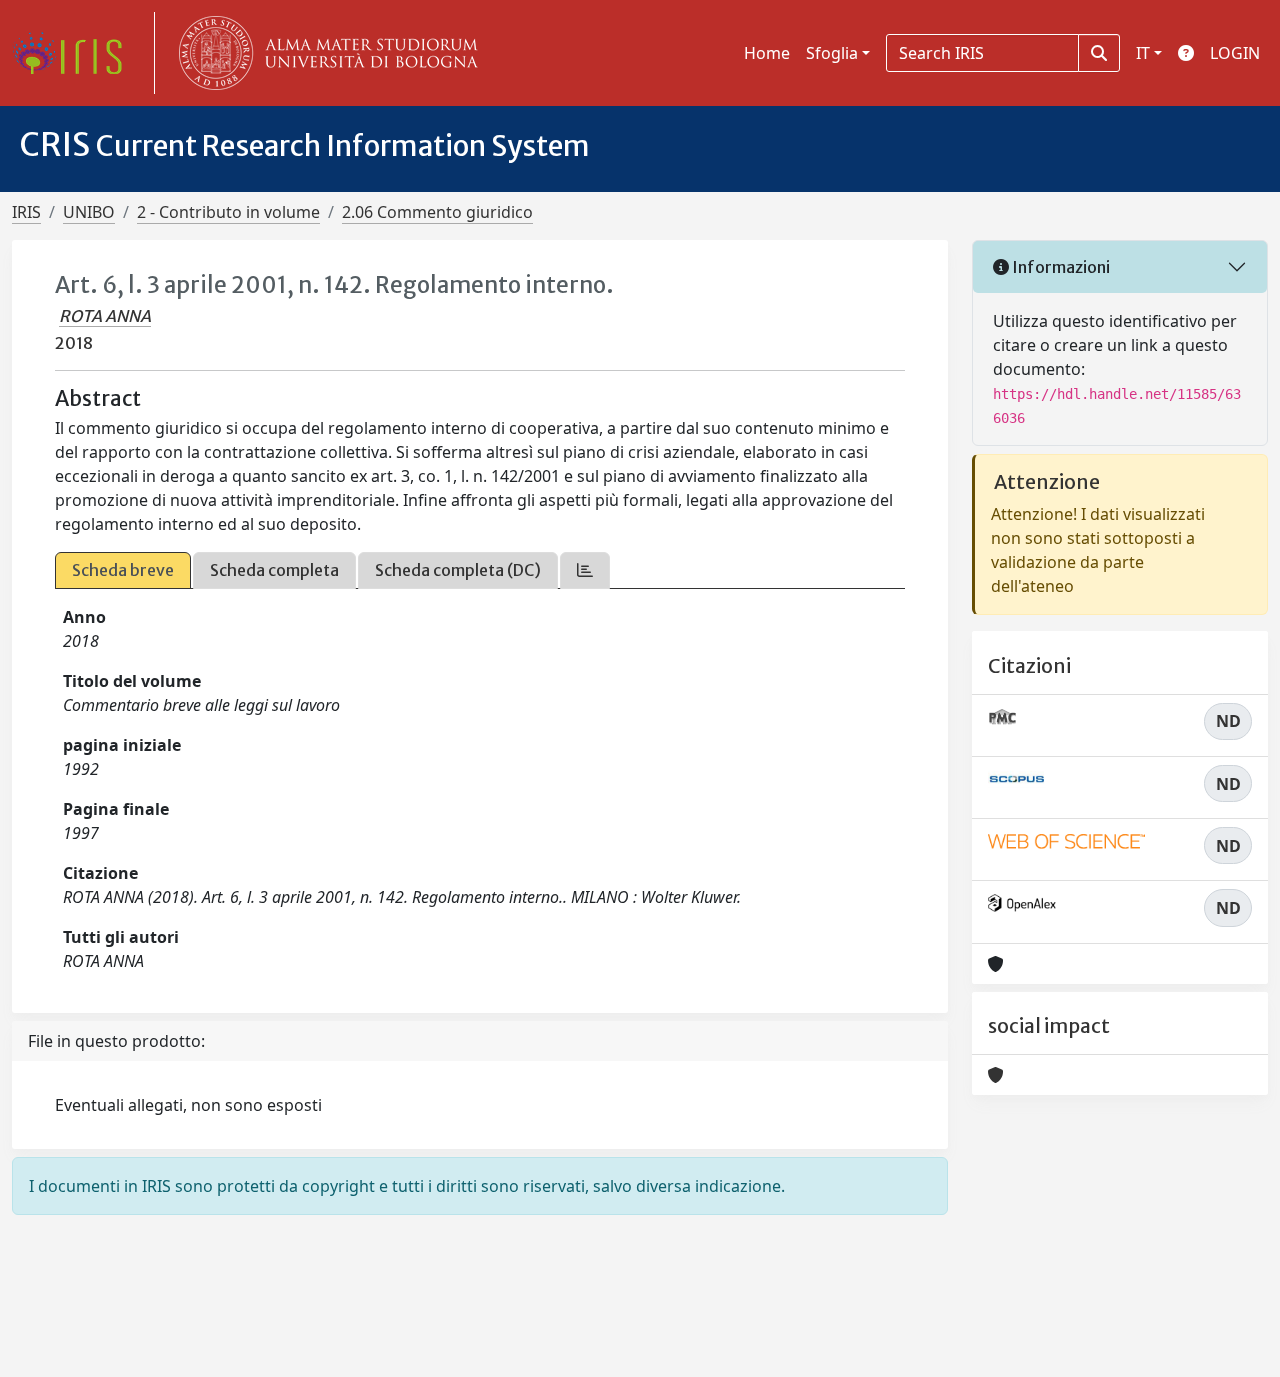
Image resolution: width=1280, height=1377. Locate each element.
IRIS (26, 212)
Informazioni (1059, 267)
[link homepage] (75, 53)
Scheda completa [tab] (274, 570)
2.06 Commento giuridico (437, 212)
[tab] (585, 570)
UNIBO (89, 212)
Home (767, 53)
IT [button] (1143, 53)
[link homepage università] (324, 53)
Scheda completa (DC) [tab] (458, 570)
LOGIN (1235, 53)
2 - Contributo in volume (228, 212)
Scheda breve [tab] (123, 570)
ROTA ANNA (105, 316)
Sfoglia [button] (832, 53)
